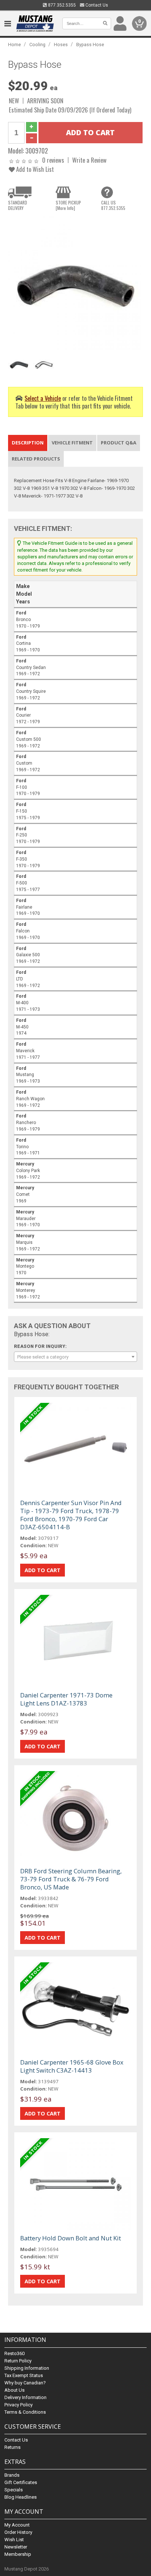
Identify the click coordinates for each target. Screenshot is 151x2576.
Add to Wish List (34, 169)
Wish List (14, 2540)
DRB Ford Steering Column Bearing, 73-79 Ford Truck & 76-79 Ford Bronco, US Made (71, 1879)
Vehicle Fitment (72, 443)
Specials (14, 2490)
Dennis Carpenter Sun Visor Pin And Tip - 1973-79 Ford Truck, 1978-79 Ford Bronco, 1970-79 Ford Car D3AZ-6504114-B (71, 1515)
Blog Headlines (21, 2497)
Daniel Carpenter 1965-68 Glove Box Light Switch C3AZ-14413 (72, 2066)
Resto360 (14, 2353)
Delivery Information (25, 2397)
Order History (18, 2532)
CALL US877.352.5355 (113, 205)
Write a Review (89, 160)
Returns (12, 2447)
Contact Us (96, 5)
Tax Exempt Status (24, 2375)
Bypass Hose (90, 45)
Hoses (61, 45)
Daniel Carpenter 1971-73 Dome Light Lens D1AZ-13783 (66, 1699)
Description (28, 443)
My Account (17, 2525)
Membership (18, 2554)
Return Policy (18, 2361)
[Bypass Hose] (75, 283)
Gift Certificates (21, 2482)
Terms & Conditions (25, 2412)
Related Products (36, 459)
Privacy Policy (19, 2405)
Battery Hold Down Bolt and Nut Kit (71, 2238)
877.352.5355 (61, 5)
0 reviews (53, 160)
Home (14, 45)
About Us (14, 2390)
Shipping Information (27, 2368)
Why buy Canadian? (25, 2383)
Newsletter (16, 2547)
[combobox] (75, 1357)
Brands (12, 2475)
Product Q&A (119, 443)
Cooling (37, 45)
